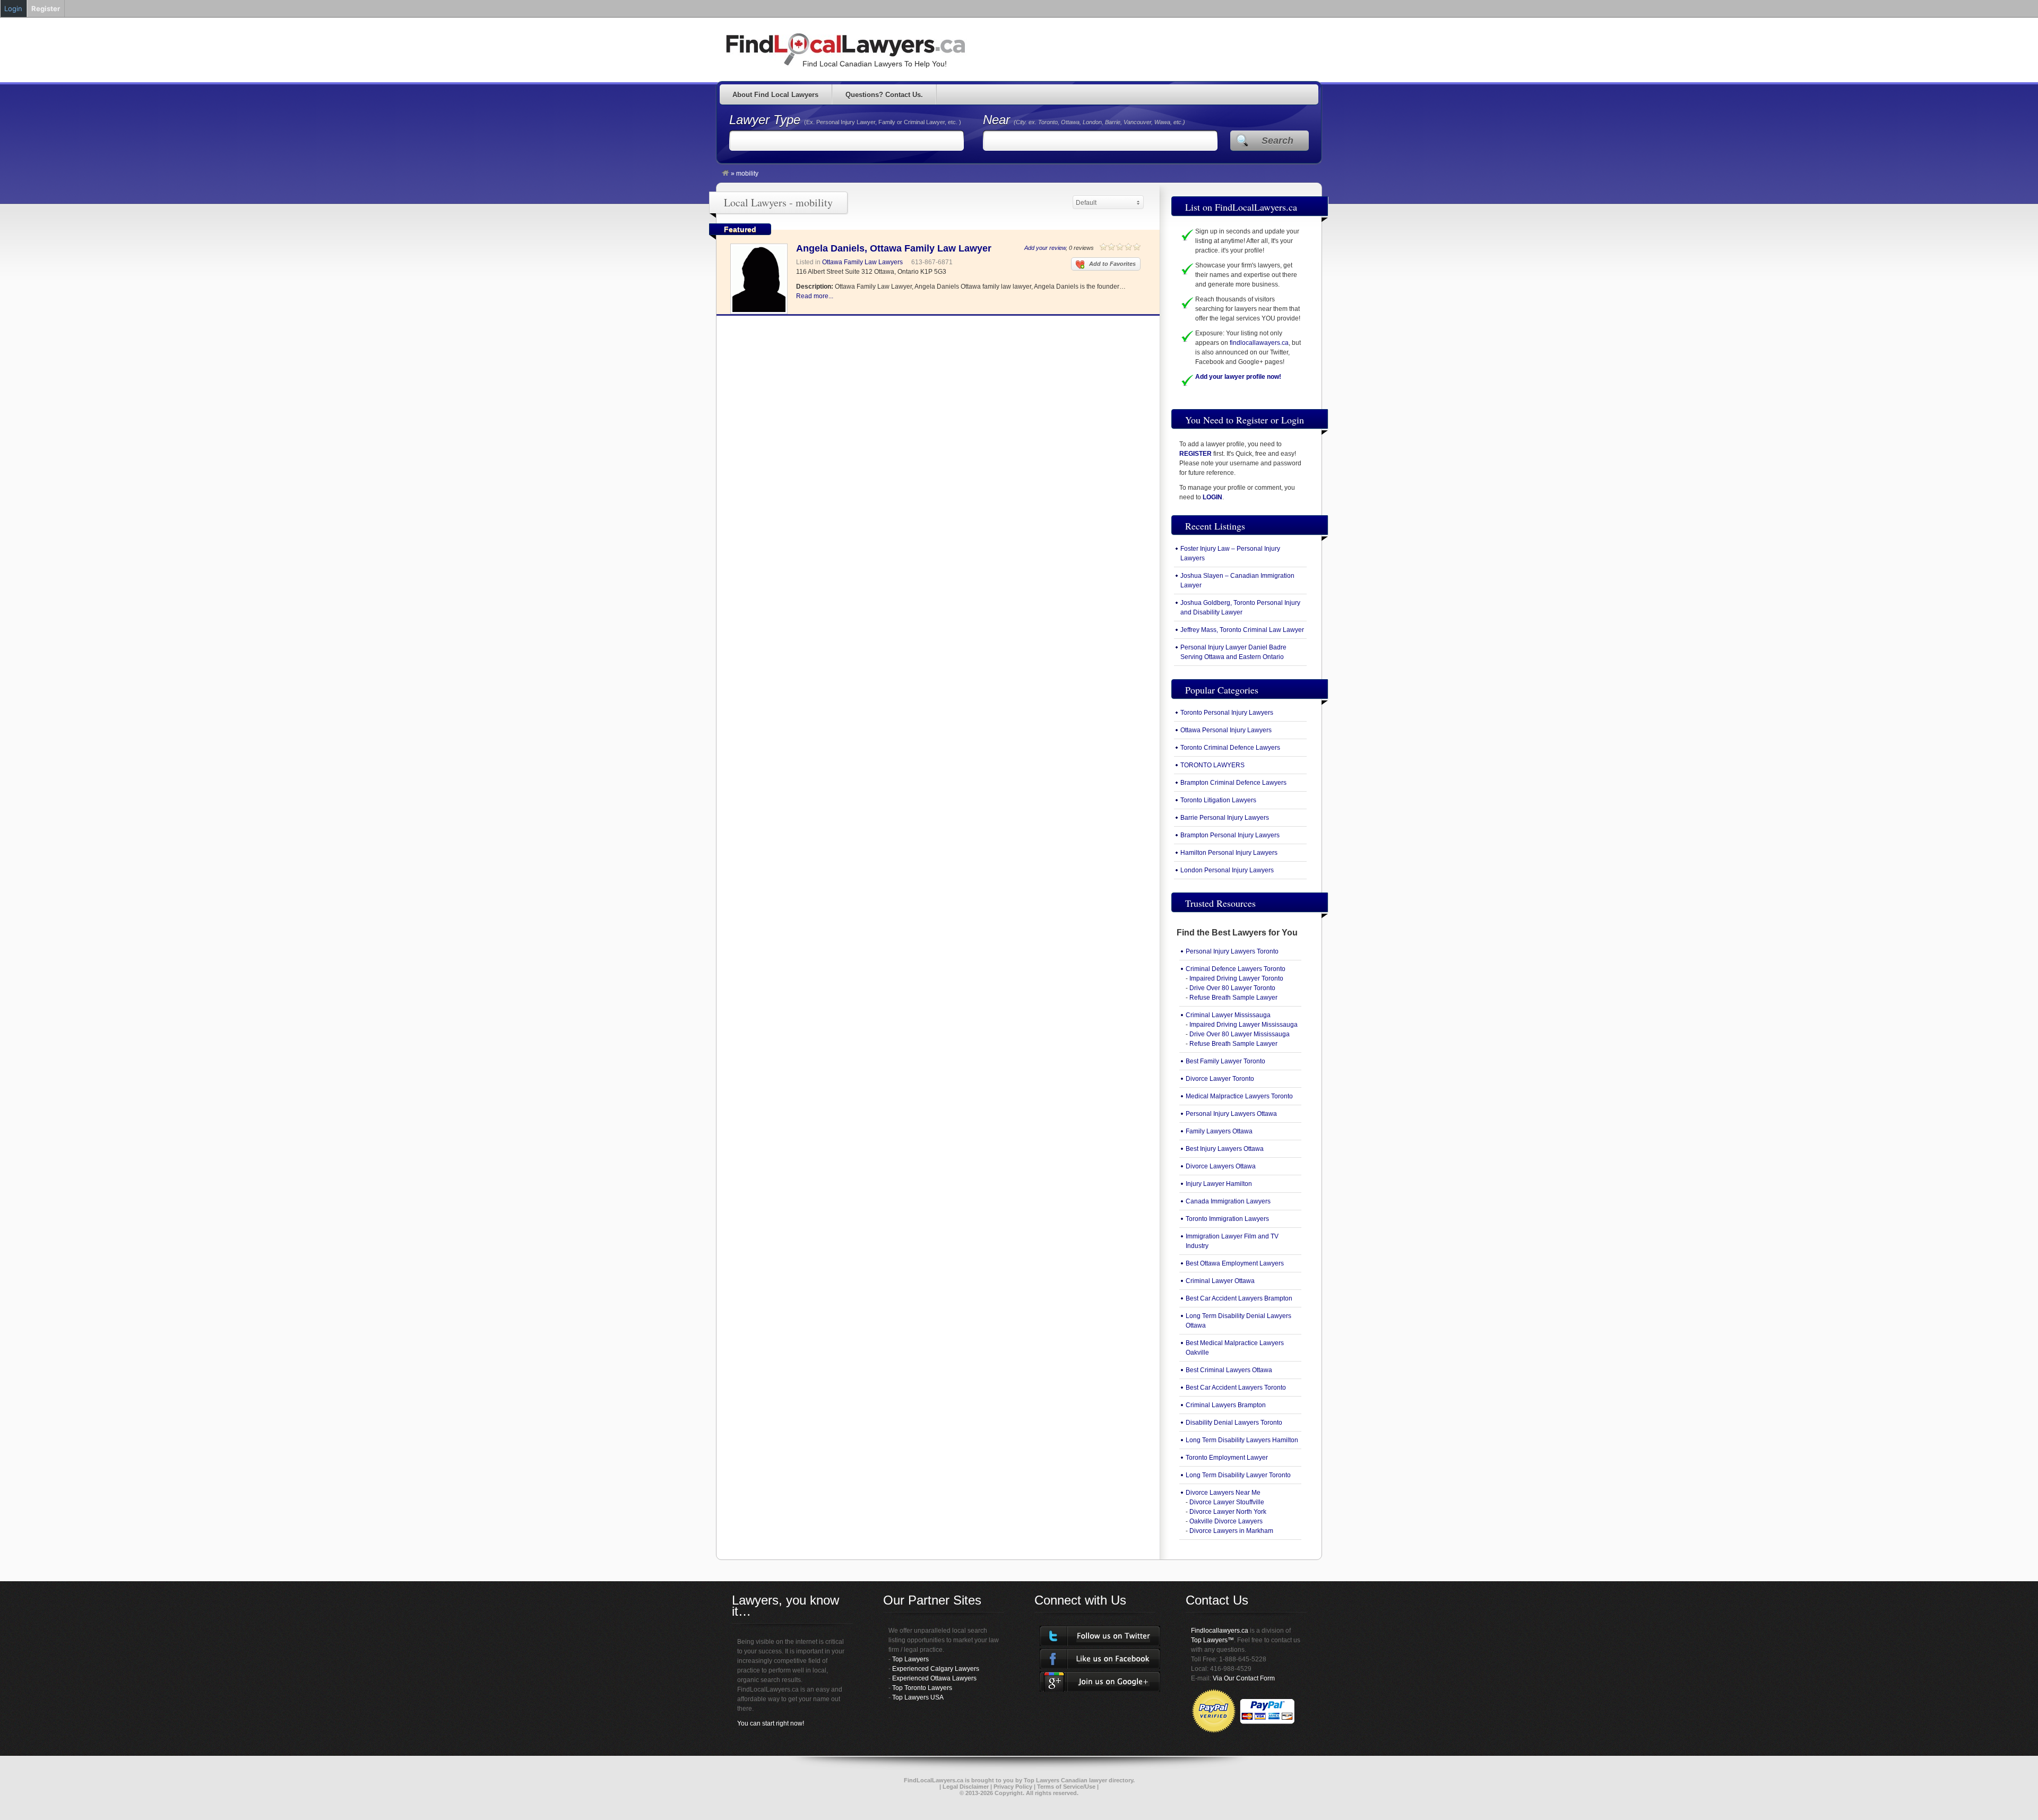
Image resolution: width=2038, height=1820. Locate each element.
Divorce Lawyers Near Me (1223, 1493)
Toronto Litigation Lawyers (1218, 800)
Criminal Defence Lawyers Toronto (1236, 969)
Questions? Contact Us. (884, 95)
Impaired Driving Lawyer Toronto (1236, 978)
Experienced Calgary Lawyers (936, 1669)
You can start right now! (771, 1723)
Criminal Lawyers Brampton (1226, 1405)
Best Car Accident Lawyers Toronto (1236, 1388)
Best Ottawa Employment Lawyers (1235, 1263)
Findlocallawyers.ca (1220, 1631)
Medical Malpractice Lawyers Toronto (1239, 1096)
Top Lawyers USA (918, 1697)
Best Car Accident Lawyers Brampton (1239, 1298)
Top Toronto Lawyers (922, 1688)
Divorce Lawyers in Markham (1231, 1531)
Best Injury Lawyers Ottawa (1225, 1149)
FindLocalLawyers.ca (934, 1780)
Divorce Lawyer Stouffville (1227, 1502)
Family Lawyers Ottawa (1219, 1131)
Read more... (815, 296)
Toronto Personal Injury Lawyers (1227, 713)
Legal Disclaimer (966, 1787)
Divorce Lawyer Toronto (1220, 1079)
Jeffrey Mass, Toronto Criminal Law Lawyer (1242, 630)
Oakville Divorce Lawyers (1226, 1521)
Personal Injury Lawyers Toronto (1232, 951)
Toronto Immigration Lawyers (1227, 1219)
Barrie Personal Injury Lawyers (1225, 818)
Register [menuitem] (46, 8)
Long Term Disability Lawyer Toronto (1238, 1475)
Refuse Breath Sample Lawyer (1233, 998)
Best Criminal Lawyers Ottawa (1229, 1370)
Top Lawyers (910, 1659)
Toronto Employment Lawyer (1227, 1458)
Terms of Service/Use (1066, 1787)
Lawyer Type (767, 120)
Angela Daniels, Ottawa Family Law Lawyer (894, 248)
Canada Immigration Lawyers (1228, 1201)
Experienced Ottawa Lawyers (934, 1678)
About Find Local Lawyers (775, 95)
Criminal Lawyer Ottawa (1220, 1281)
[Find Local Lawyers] (726, 174)
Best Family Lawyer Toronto (1225, 1061)
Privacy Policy (1013, 1787)
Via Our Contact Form (1244, 1678)
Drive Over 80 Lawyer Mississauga (1240, 1034)
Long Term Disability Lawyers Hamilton (1242, 1440)
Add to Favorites (1112, 264)
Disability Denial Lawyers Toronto (1234, 1423)
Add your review (1045, 248)
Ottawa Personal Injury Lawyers (1226, 730)
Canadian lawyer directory (1097, 1780)
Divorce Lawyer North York (1228, 1512)
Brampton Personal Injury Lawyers (1230, 835)
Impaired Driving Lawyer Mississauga (1243, 1025)
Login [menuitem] (13, 8)
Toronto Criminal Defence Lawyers (1230, 748)
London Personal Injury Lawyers (1227, 870)
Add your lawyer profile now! (1238, 377)
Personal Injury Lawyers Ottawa (1231, 1114)
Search (1277, 141)
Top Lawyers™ (1212, 1640)
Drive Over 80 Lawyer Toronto (1232, 988)
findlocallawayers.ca (1259, 343)
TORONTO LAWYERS (1212, 765)
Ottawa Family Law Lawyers (862, 262)
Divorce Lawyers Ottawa (1221, 1166)
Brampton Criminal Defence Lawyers (1233, 783)
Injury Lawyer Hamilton (1219, 1184)
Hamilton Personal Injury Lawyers (1229, 853)
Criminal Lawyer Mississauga (1228, 1015)
